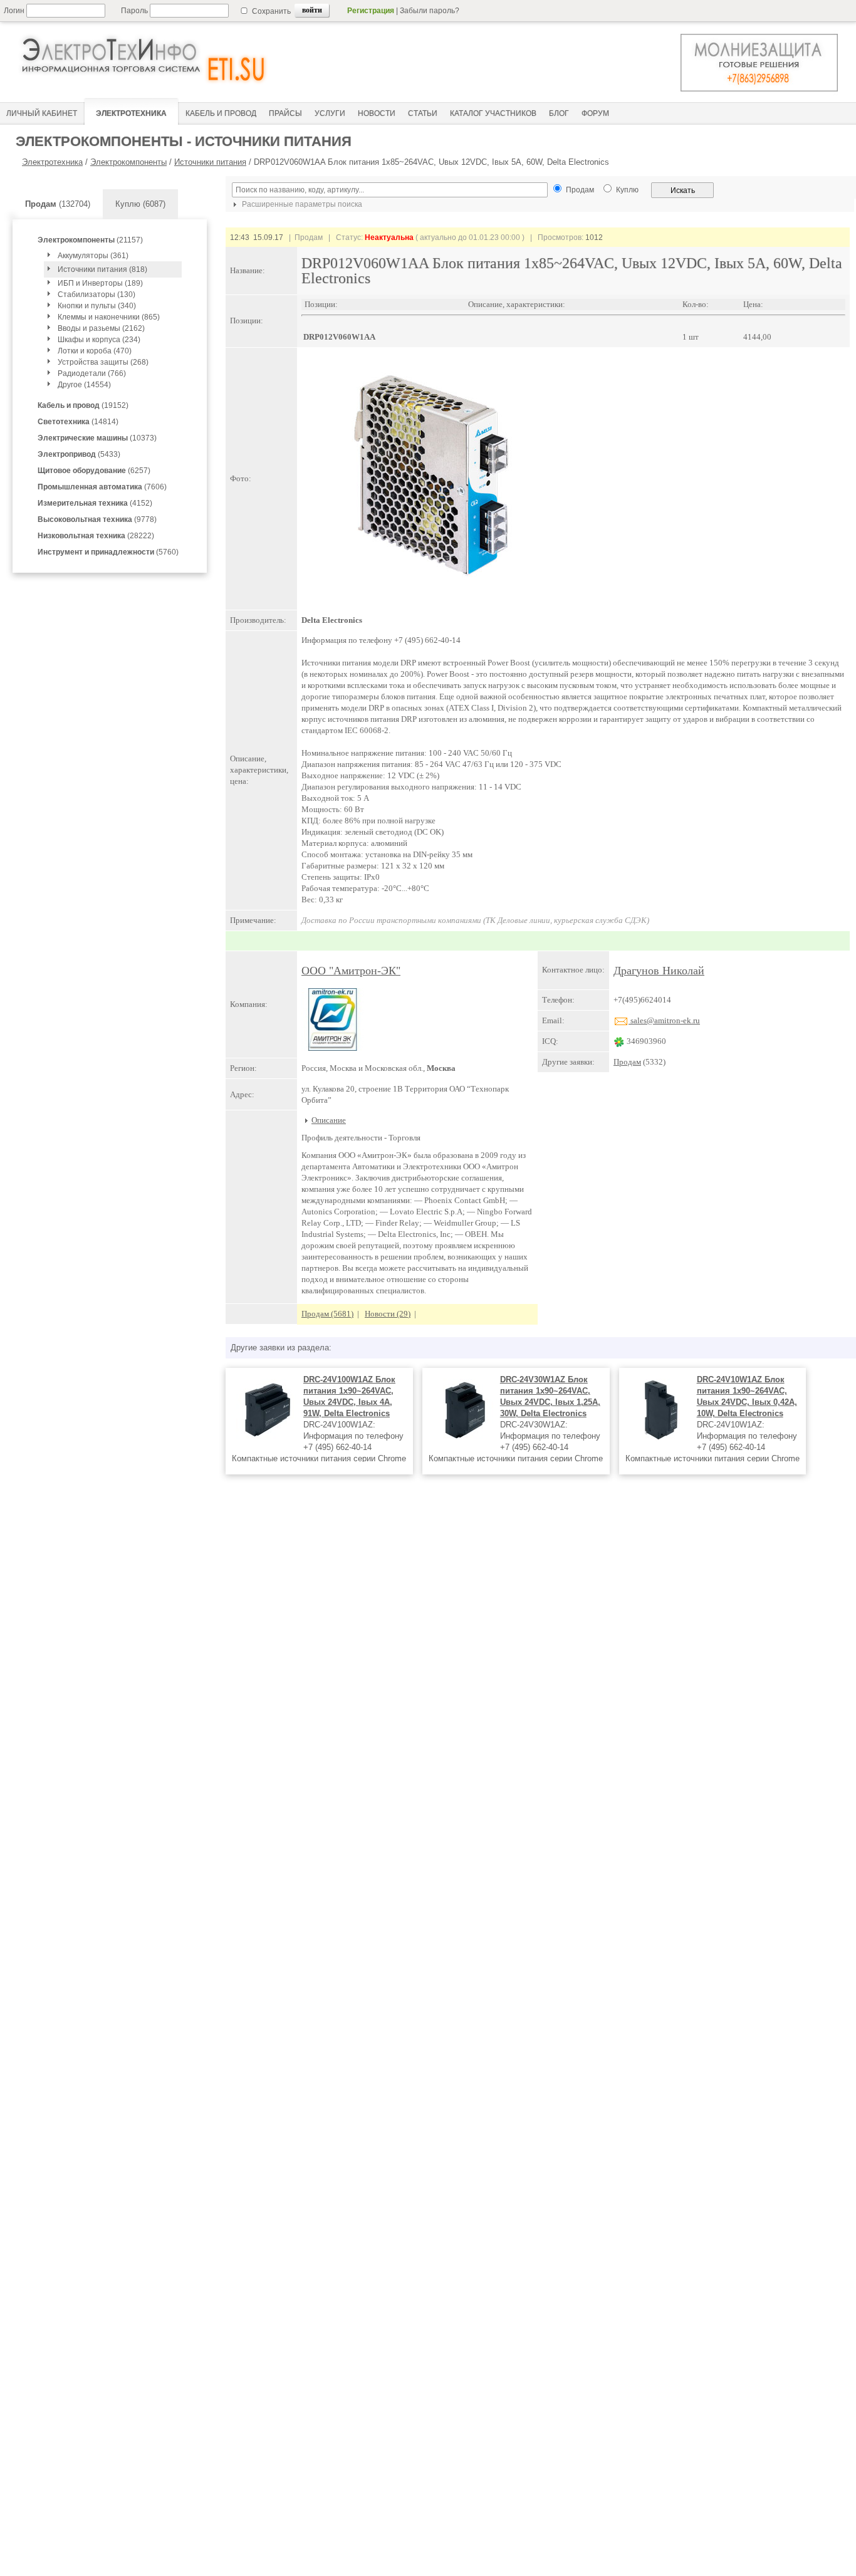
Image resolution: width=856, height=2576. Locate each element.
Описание (329, 1120)
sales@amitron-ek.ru (664, 1020)
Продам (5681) (327, 1314)
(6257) (94, 471)
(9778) (97, 519)
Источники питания (210, 162)
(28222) (96, 536)
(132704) (58, 204)
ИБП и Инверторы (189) (100, 283)
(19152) (83, 405)
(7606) (102, 487)
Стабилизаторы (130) (97, 295)
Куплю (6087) (140, 204)
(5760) (108, 552)
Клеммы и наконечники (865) (109, 317)
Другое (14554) (84, 385)
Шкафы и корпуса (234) (99, 340)
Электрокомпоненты (128, 162)
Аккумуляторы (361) (93, 256)
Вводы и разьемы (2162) (101, 328)
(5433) (79, 454)
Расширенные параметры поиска (301, 204)
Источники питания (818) (102, 269)
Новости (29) (388, 1314)
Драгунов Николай (659, 971)
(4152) (95, 503)
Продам (627, 1062)
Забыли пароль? (430, 11)
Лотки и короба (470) (95, 351)
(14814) (78, 422)
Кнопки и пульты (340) (97, 306)
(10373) (97, 438)
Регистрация (371, 11)
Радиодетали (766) (92, 373)
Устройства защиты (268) (103, 362)
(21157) (90, 240)
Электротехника (52, 162)
